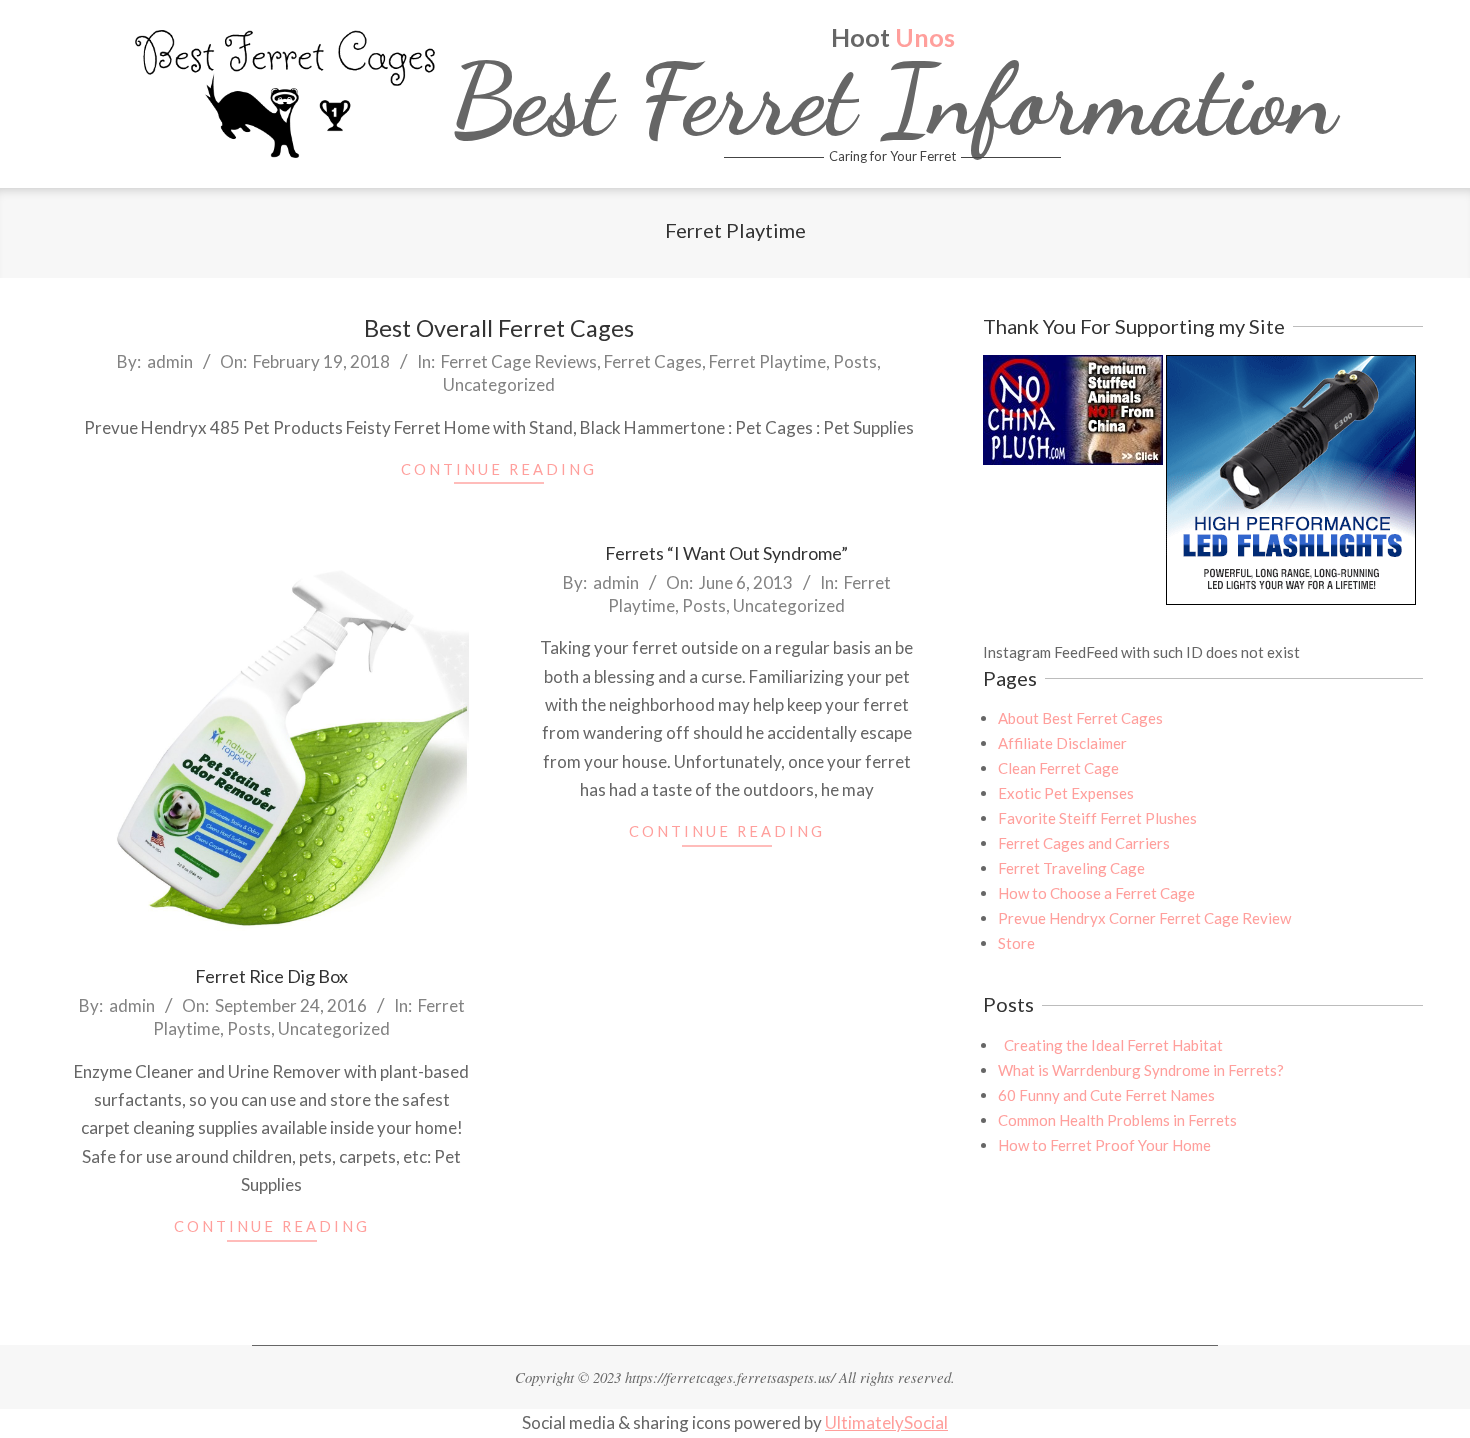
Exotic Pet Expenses (1066, 793)
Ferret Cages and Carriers (1084, 843)
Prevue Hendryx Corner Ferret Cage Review (1144, 918)
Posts (855, 361)
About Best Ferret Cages (1080, 718)
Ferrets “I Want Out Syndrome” (726, 553)
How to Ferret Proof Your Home (1104, 1145)
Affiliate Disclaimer (1062, 743)
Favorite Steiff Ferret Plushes (1097, 818)
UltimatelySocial (886, 1422)
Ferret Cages (653, 361)
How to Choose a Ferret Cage (1096, 893)
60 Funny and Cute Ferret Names (1106, 1095)
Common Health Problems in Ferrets (1117, 1120)
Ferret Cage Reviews (519, 361)
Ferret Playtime (767, 361)
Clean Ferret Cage (1058, 768)
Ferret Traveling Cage (1071, 868)
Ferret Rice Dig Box (271, 976)
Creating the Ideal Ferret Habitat (1110, 1045)
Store (1016, 943)
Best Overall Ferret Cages (499, 328)
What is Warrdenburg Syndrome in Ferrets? (1141, 1070)
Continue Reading (499, 469)
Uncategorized (499, 384)
